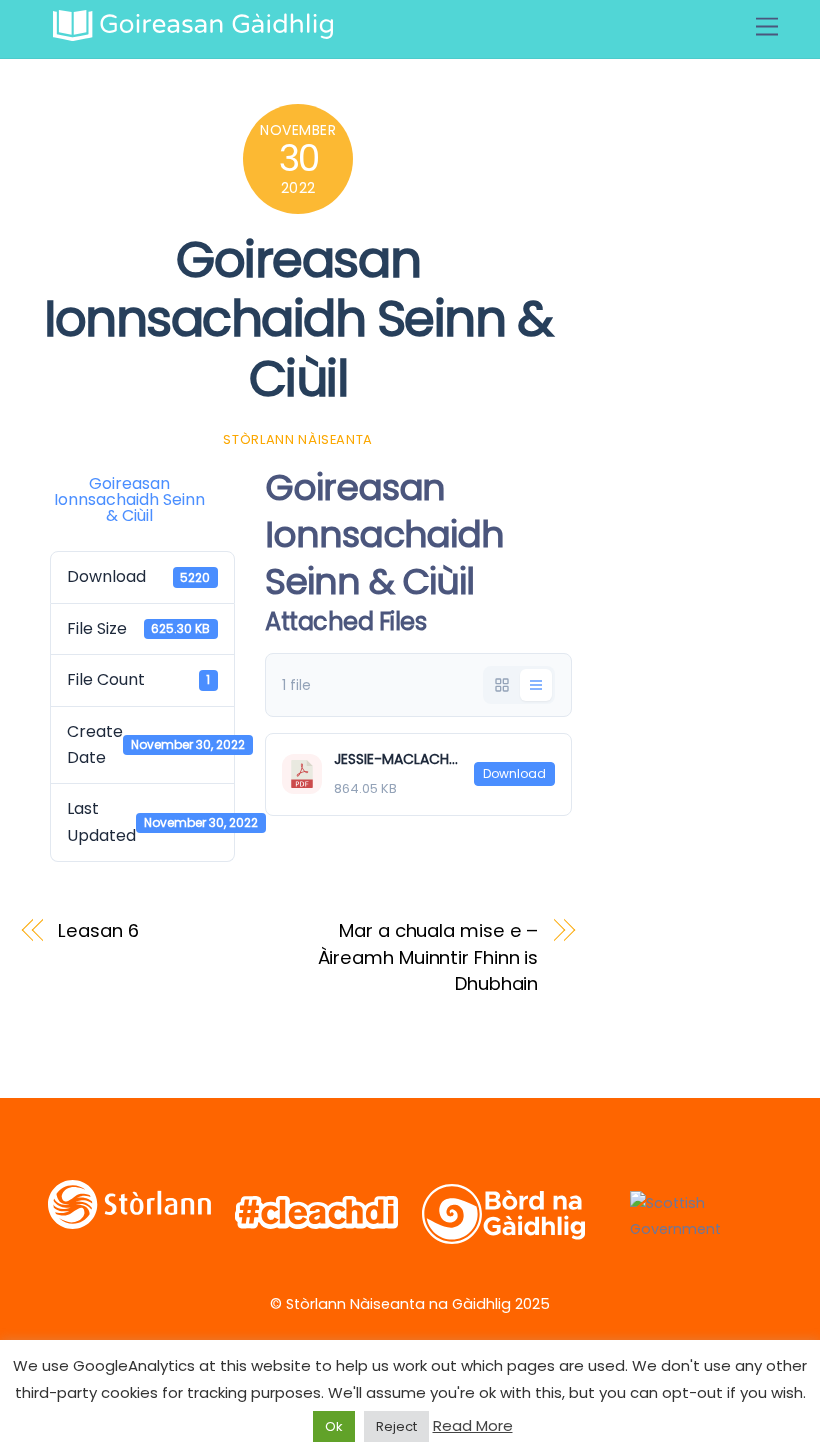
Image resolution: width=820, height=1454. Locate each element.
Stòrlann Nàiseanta (298, 439)
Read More (473, 1425)
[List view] (536, 685)
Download (514, 773)
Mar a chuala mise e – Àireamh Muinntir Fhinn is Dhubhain (428, 957)
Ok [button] (334, 1426)
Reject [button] (396, 1426)
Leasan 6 (98, 930)
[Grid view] (502, 685)
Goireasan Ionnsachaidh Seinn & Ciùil (298, 319)
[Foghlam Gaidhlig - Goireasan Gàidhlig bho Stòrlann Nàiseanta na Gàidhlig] (193, 32)
